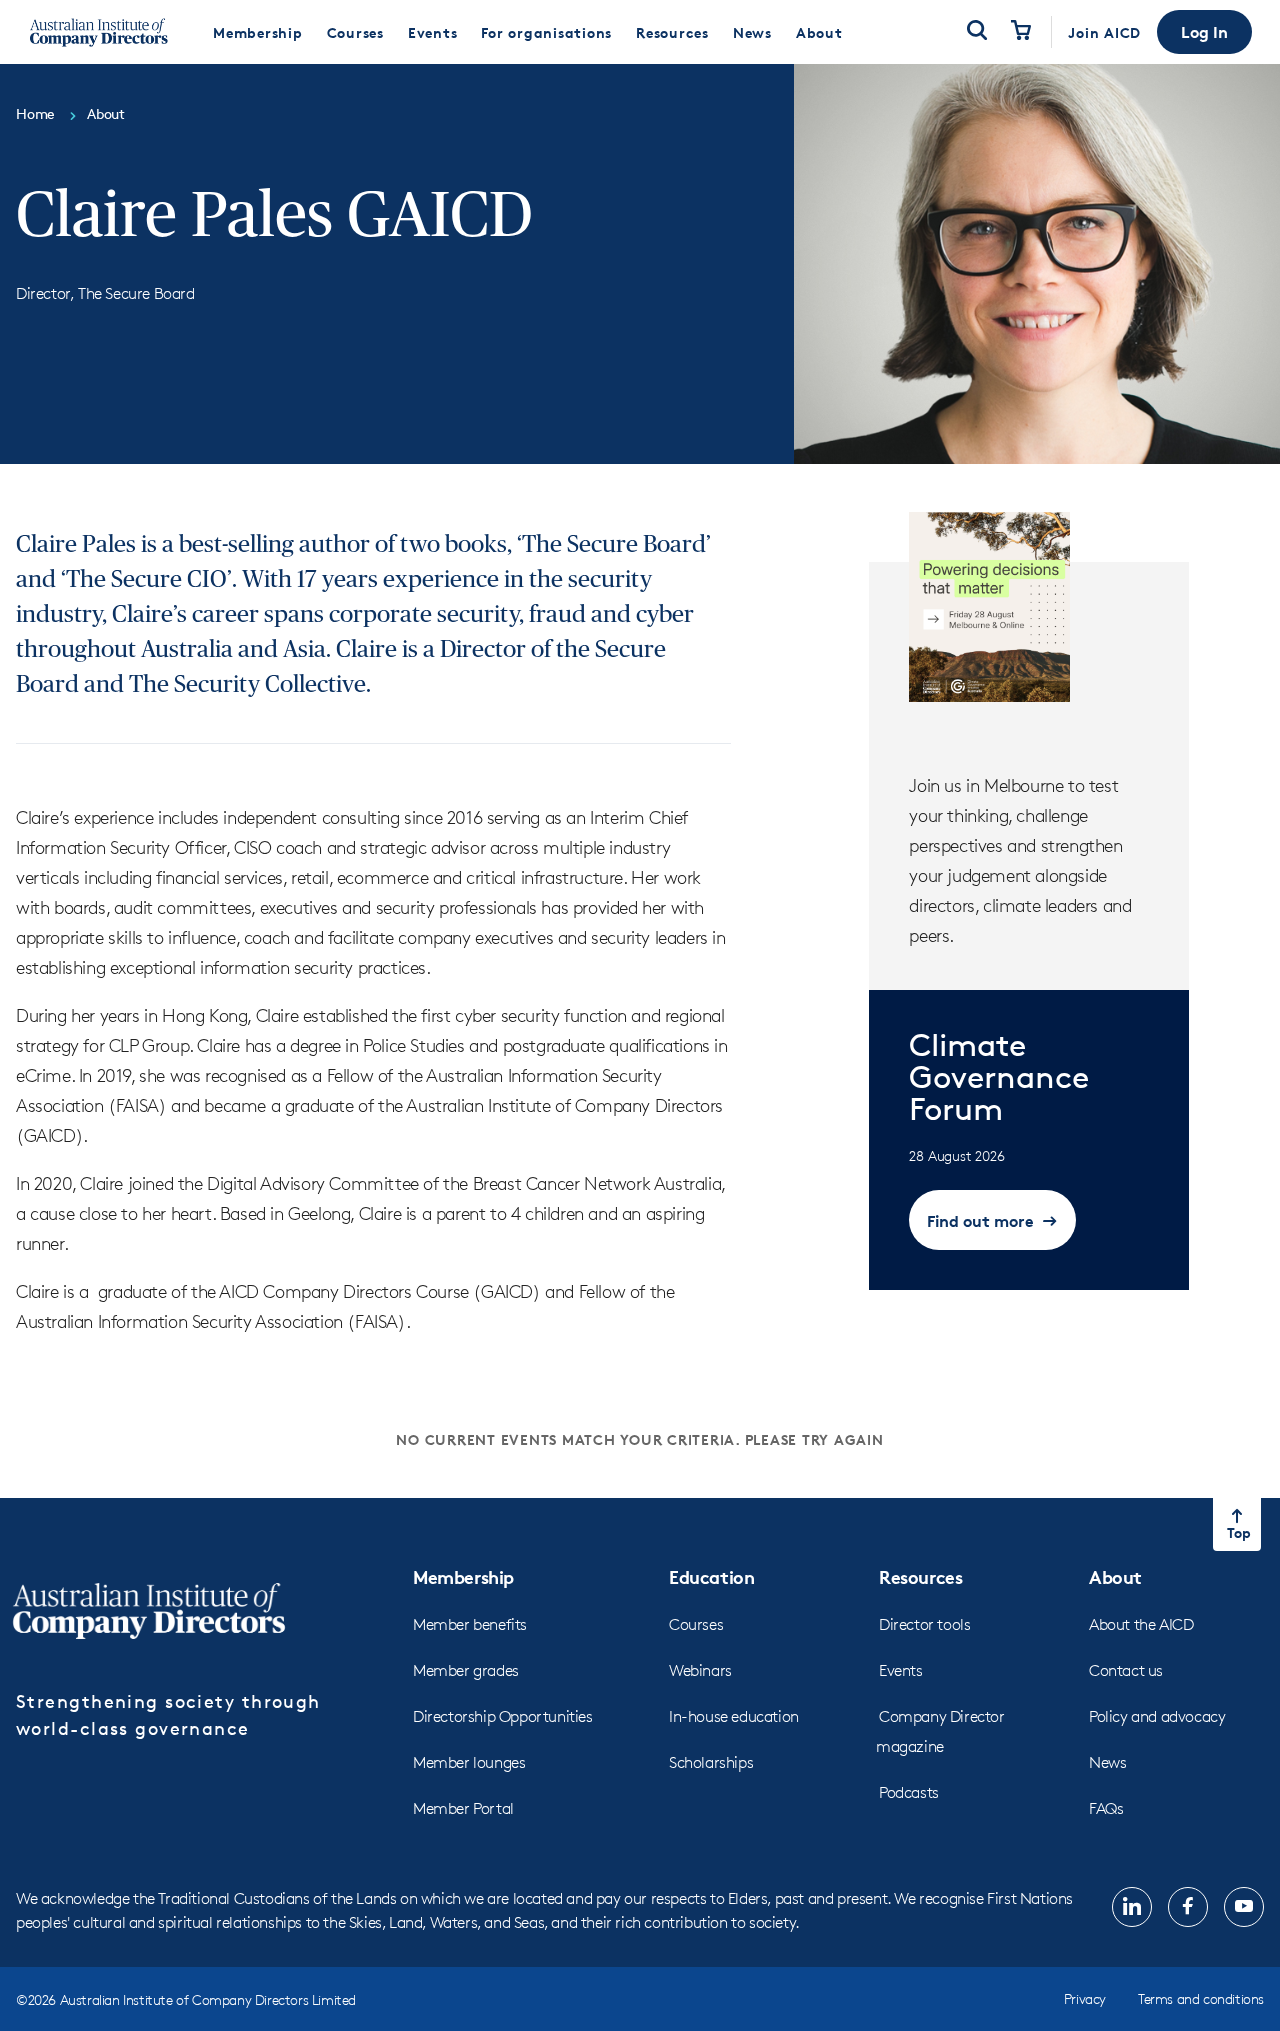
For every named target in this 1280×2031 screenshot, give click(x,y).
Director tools (924, 1624)
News (1107, 1762)
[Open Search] (977, 32)
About (1115, 1576)
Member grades (466, 1670)
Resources (920, 1576)
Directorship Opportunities (503, 1716)
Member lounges (469, 1762)
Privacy (1085, 1998)
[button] (1204, 32)
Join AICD (1104, 32)
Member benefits (470, 1624)
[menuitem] (258, 32)
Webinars (700, 1670)
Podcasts (909, 1792)
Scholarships (711, 1762)
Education (711, 1576)
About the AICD (1141, 1624)
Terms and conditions (1201, 1998)
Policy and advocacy (1157, 1716)
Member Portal (463, 1808)
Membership (463, 1576)
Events (901, 1670)
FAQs (1106, 1808)
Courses (696, 1624)
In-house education (734, 1716)
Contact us (1126, 1670)
